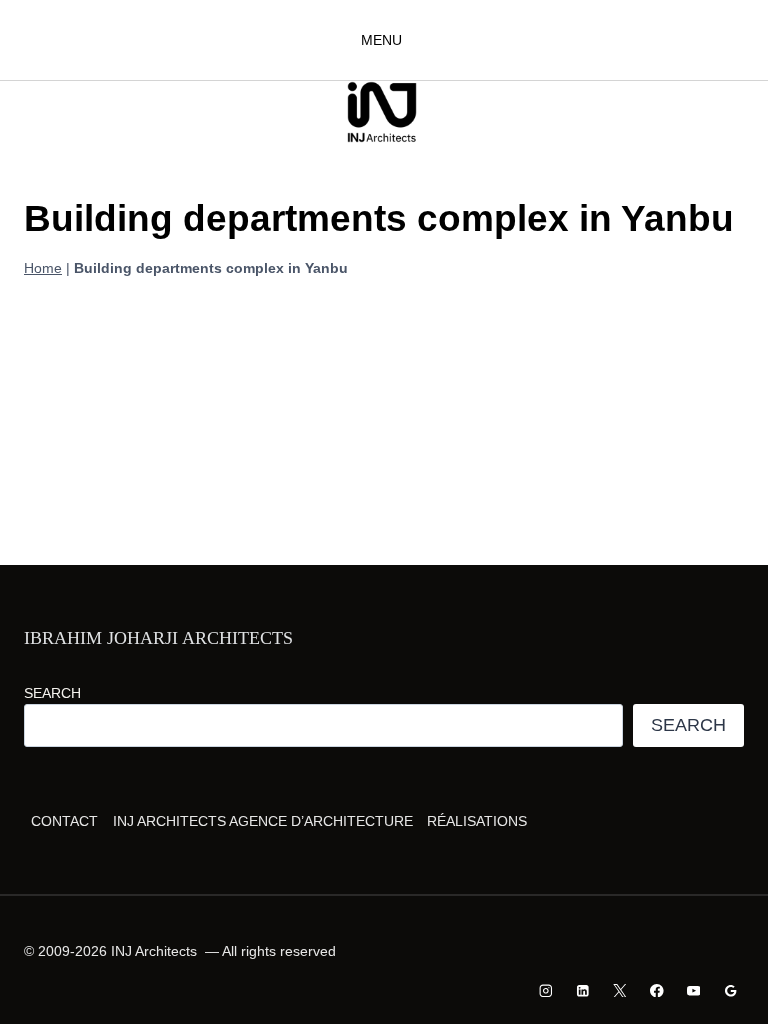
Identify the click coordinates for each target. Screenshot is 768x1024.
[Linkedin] (583, 990)
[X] (619, 990)
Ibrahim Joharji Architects (158, 638)
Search (52, 693)
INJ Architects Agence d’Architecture (263, 821)
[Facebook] (656, 990)
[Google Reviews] (730, 990)
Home (43, 268)
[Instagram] (546, 990)
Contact (64, 821)
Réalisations (477, 821)
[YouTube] (693, 990)
